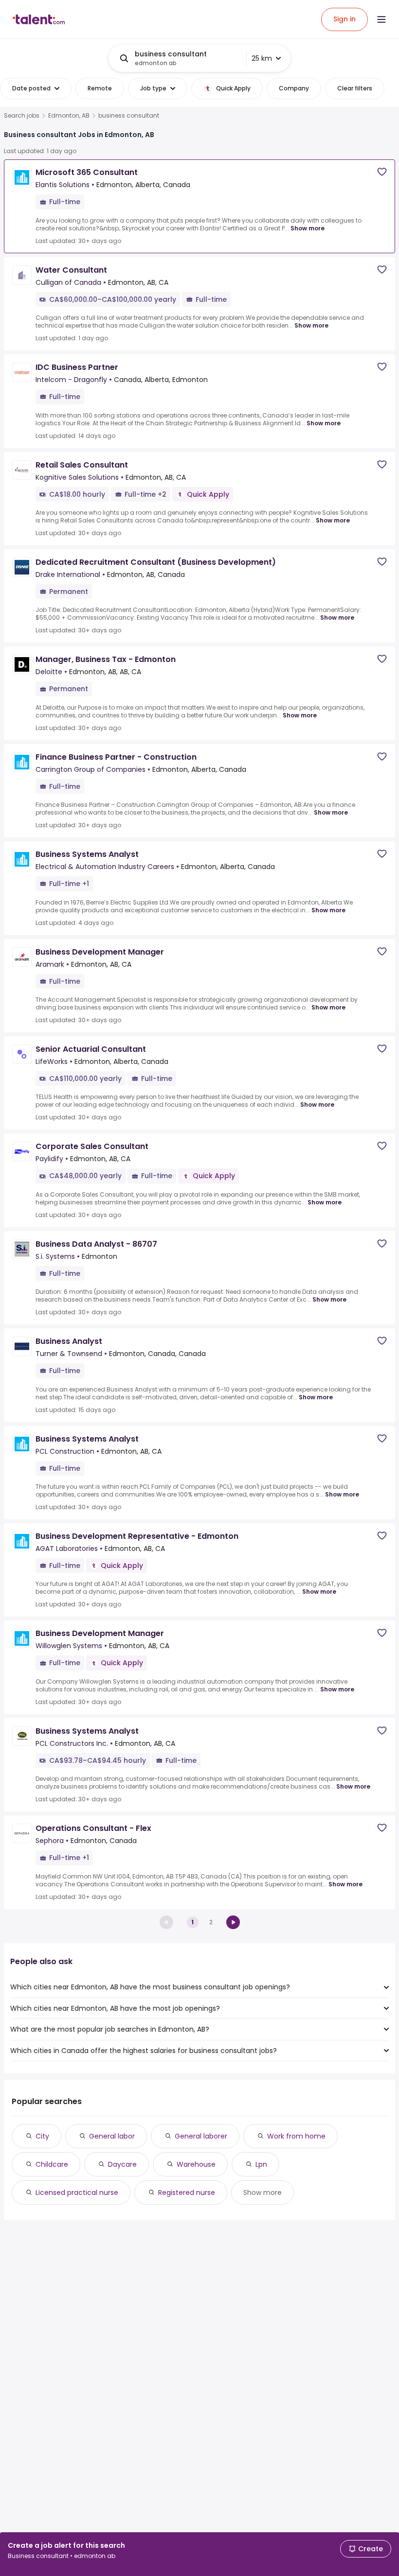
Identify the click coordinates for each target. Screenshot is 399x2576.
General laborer (201, 2136)
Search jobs (22, 116)
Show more (308, 228)
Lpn (261, 2164)
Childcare (52, 2164)
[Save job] (382, 172)
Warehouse (196, 2164)
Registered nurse (187, 2193)
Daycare (122, 2164)
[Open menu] (381, 19)
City (42, 2136)
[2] (233, 1922)
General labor (112, 2136)
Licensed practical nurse (77, 2193)
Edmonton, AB (69, 116)
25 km (262, 58)
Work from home (296, 2136)
